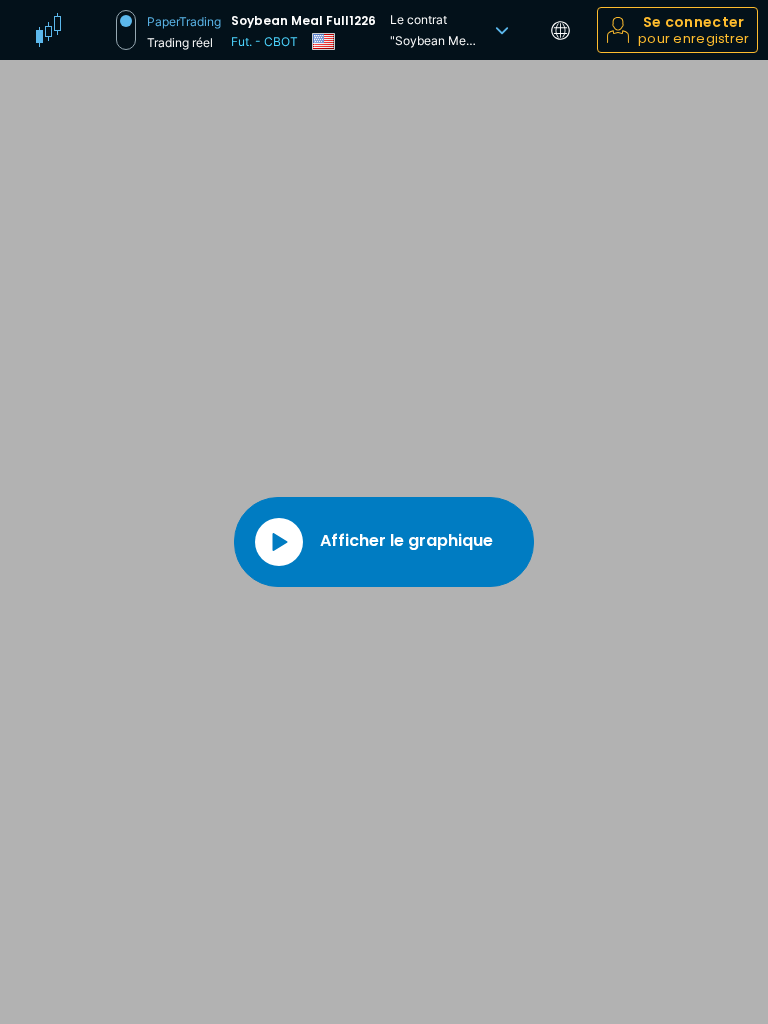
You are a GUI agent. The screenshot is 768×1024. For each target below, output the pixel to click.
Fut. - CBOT (264, 41)
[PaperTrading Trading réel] (126, 30)
